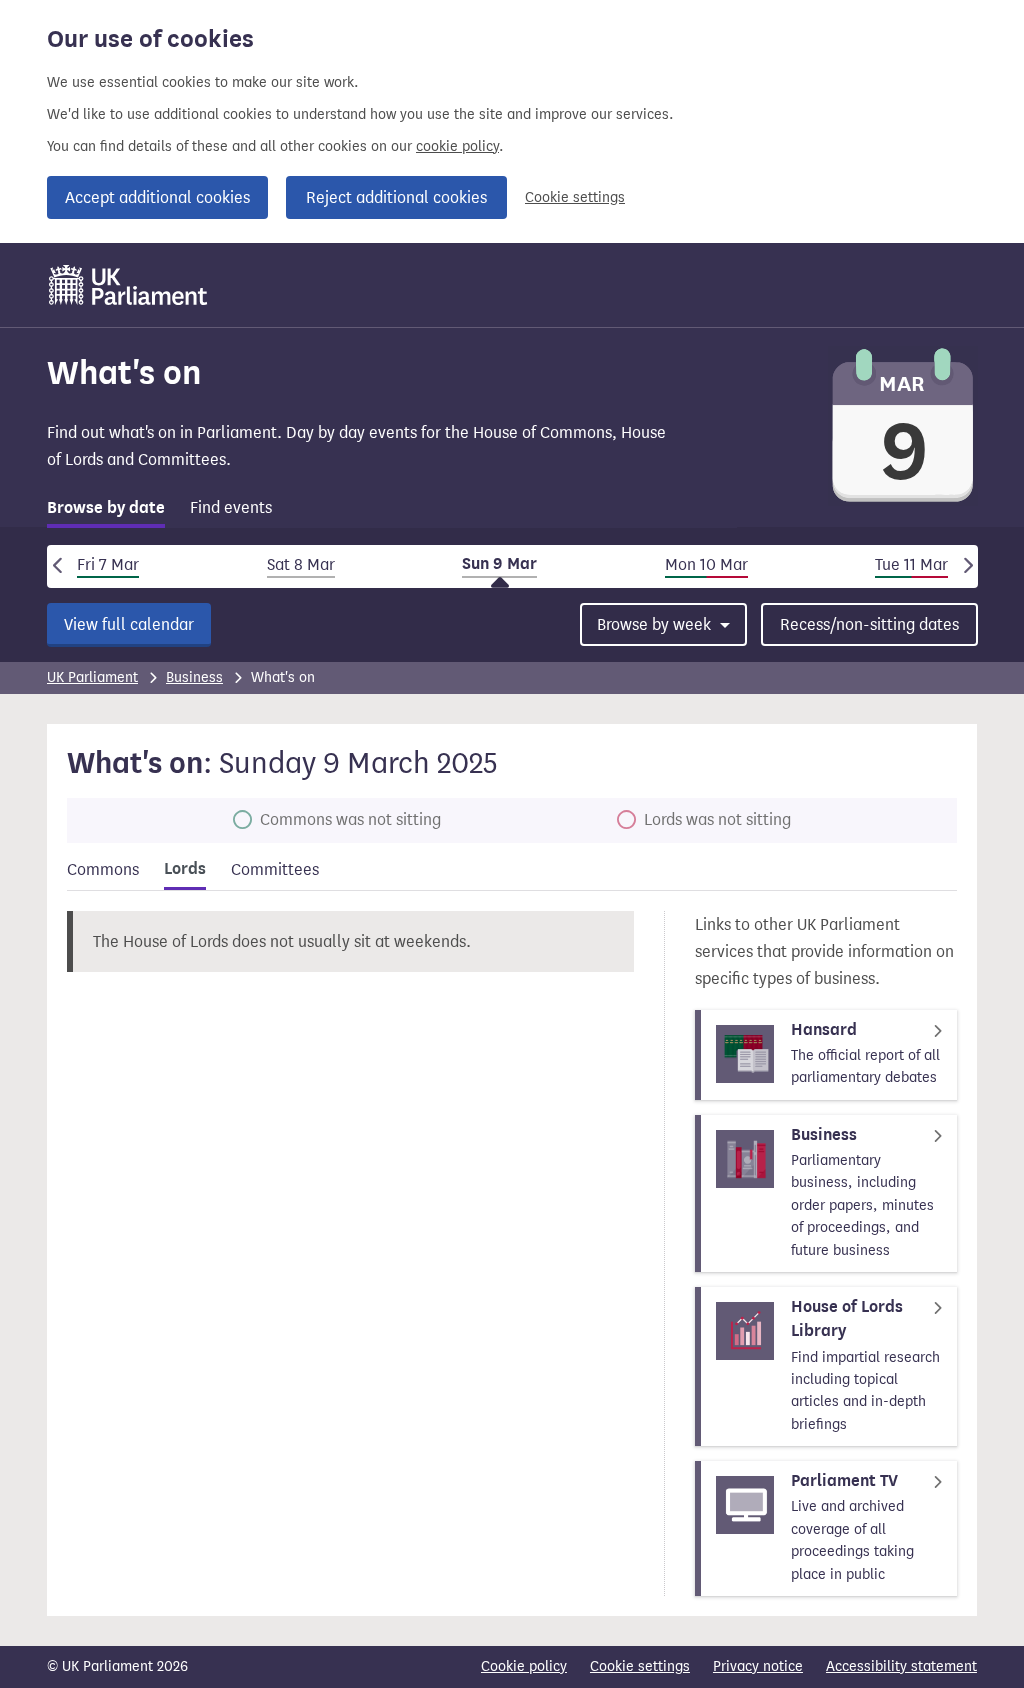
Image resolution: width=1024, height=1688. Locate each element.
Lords (185, 869)
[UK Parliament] (128, 285)
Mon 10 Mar (706, 564)
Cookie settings (575, 197)
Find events (231, 507)
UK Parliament (92, 677)
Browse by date (106, 508)
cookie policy (457, 146)
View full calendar (129, 624)
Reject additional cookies (396, 197)
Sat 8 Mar (301, 564)
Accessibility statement (901, 1666)
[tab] (106, 511)
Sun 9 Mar (499, 564)
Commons (103, 869)
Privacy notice (758, 1666)
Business (194, 677)
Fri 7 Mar (108, 564)
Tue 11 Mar (911, 564)
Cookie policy (524, 1666)
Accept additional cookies (157, 197)
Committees (275, 869)
